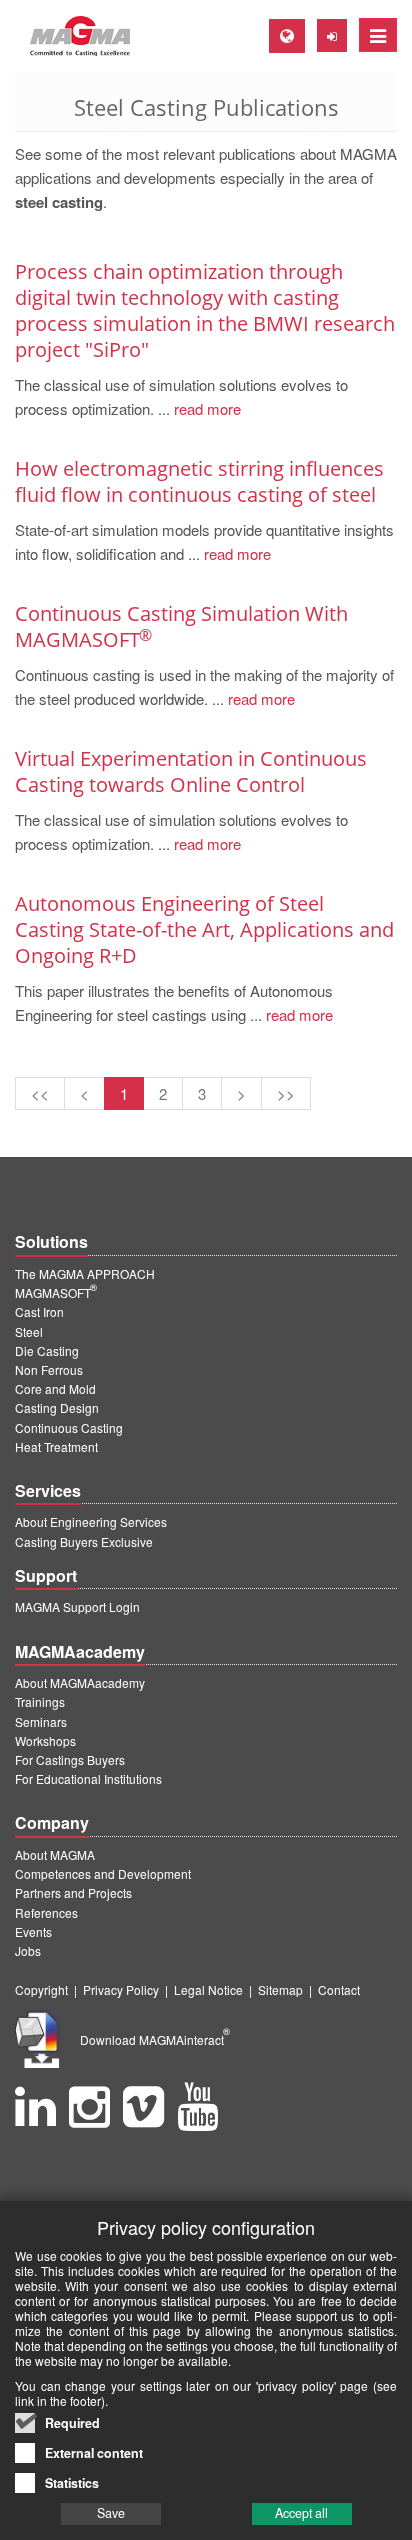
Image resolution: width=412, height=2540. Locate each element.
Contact (339, 1989)
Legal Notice (208, 1989)
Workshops (45, 1740)
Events (33, 1931)
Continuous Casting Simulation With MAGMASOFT (181, 626)
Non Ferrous (49, 1369)
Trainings (40, 1701)
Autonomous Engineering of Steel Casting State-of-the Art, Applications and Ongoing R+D (204, 929)
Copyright (41, 1989)
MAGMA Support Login (77, 1606)
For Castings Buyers (70, 1759)
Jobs (28, 1950)
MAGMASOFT (56, 1292)
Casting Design (57, 1407)
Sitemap (280, 1989)
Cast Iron (39, 1311)
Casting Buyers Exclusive (84, 1541)
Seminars (41, 1721)
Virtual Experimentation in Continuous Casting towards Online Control (191, 771)
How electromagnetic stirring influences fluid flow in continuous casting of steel (199, 481)
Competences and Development (103, 1873)
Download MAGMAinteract (155, 2039)
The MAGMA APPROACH (85, 1273)
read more (205, 408)
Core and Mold (55, 1388)
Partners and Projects (73, 1892)
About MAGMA (55, 1854)
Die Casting (47, 1350)
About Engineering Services (91, 1521)
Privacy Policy (121, 1989)
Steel (29, 1331)
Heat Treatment (56, 1446)
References (46, 1912)
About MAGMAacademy (80, 1682)
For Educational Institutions (88, 1778)
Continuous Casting (69, 1427)
